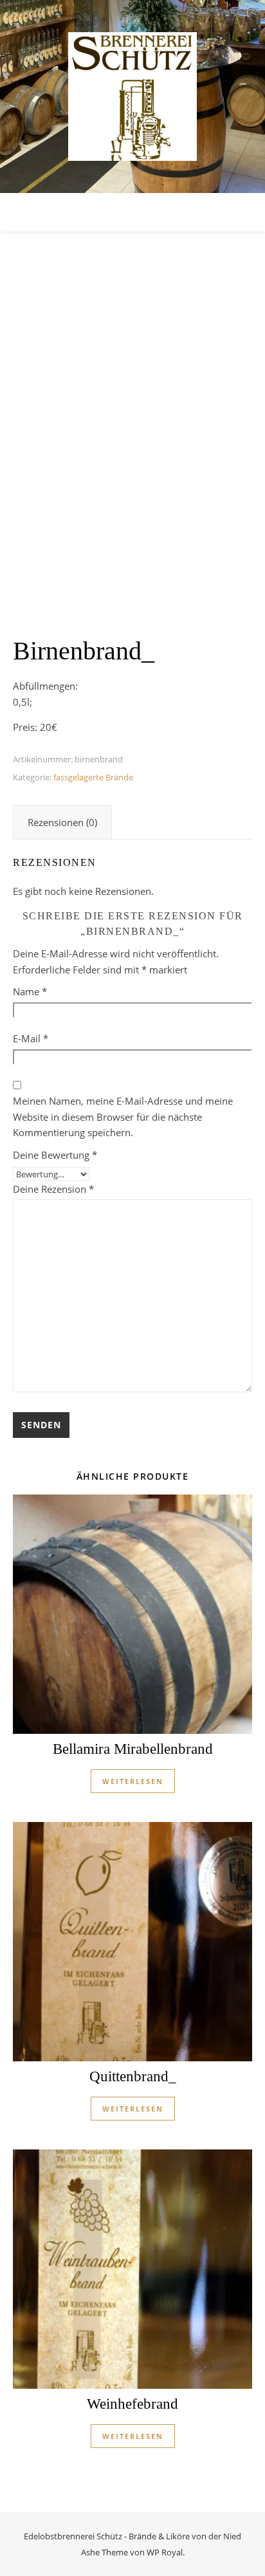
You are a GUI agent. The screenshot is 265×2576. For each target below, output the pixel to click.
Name (30, 991)
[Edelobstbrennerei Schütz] (132, 97)
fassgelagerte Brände (93, 777)
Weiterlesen (133, 1781)
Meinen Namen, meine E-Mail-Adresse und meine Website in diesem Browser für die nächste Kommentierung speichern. (123, 1117)
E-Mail (31, 1038)
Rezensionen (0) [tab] (62, 822)
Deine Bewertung (55, 1155)
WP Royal (165, 2552)
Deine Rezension (53, 1189)
